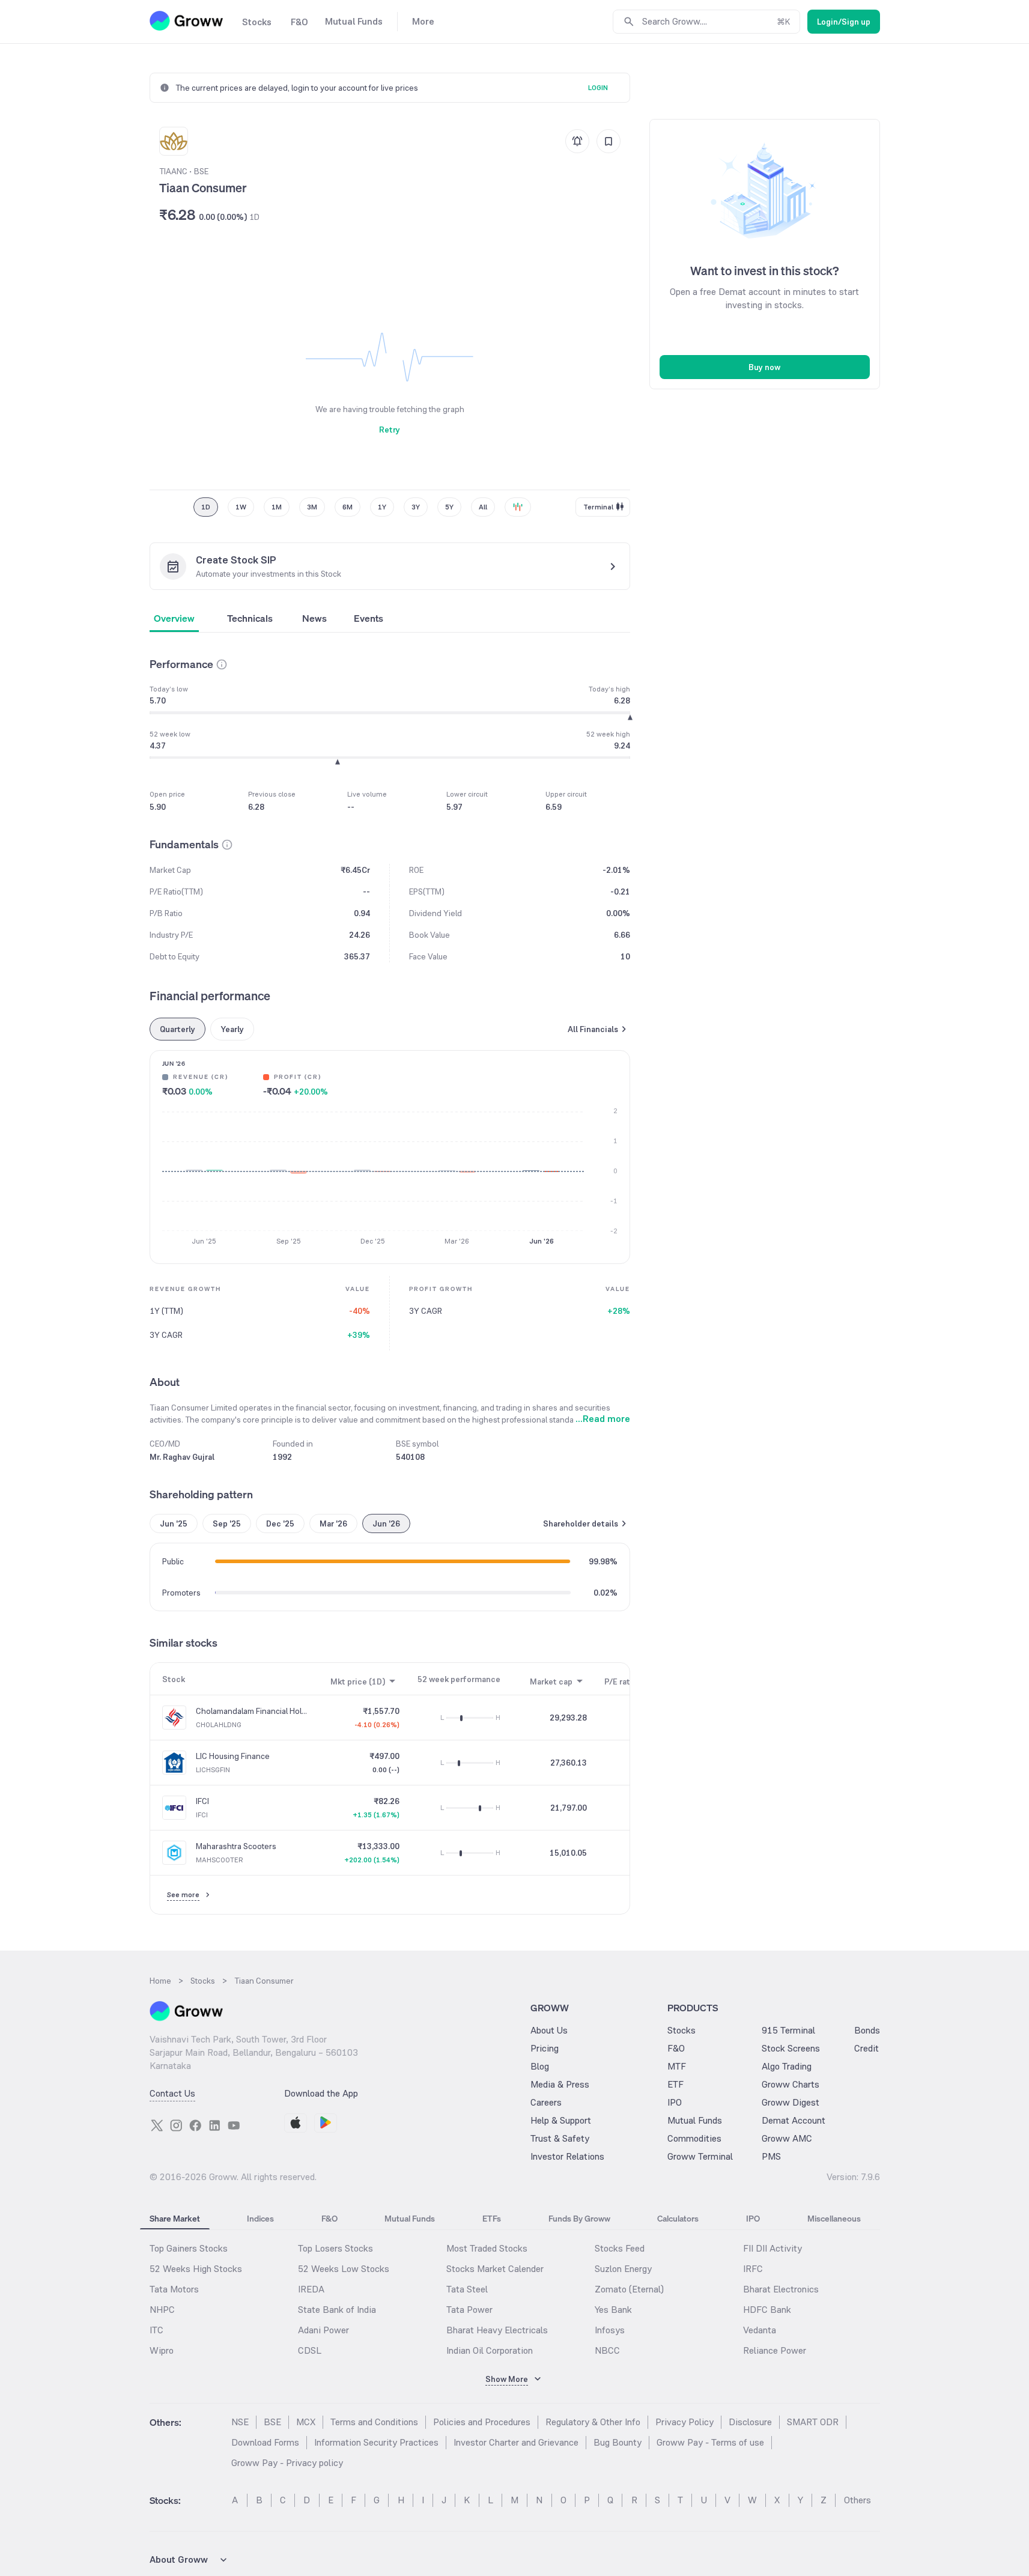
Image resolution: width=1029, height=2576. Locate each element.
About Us (549, 2030)
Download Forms (265, 2442)
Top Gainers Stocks (189, 2248)
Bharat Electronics (781, 2289)
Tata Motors (174, 2289)
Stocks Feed (620, 2248)
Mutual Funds (695, 2120)
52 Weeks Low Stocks (344, 2269)
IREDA (311, 2289)
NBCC (607, 2350)
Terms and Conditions (374, 2422)
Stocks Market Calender (495, 2269)
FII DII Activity (773, 2248)
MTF (677, 2066)
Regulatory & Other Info (593, 2422)
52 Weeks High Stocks (196, 2269)
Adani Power (323, 2330)
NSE (240, 2422)
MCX (306, 2422)
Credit (867, 2048)
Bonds (867, 2030)
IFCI (202, 1801)
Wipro (162, 2350)
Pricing (545, 2048)
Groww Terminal (700, 2156)
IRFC (753, 2269)
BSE (272, 2422)
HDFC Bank (767, 2310)
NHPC (162, 2310)
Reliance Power (775, 2350)
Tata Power (469, 2310)
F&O (676, 2048)
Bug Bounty (618, 2442)
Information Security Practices (376, 2442)
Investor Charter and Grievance (516, 2442)
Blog (540, 2066)
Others (857, 2500)
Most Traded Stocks (487, 2248)
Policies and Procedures (482, 2422)
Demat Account (794, 2120)
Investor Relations (567, 2156)
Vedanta (760, 2330)
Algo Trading (787, 2066)
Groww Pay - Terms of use (710, 2442)
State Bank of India (337, 2310)
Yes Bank (613, 2310)
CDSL (310, 2350)
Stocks (681, 2030)
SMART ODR (813, 2422)
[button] (222, 664)
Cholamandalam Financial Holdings (252, 1711)
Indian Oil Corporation (490, 2350)
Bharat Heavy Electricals (497, 2330)
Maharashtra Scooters (236, 1846)
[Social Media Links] (157, 2125)
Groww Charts (791, 2084)
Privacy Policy (684, 2422)
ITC (156, 2330)
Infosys (610, 2330)
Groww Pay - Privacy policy (287, 2463)
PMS (771, 2156)
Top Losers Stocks (335, 2248)
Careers (546, 2102)
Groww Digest (791, 2102)
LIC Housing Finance (233, 1756)
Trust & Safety (560, 2138)
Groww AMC (787, 2138)
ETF (675, 2084)
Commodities (694, 2138)
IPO (675, 2102)
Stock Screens (791, 2048)
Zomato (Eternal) (629, 2289)
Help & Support (561, 2120)
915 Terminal (788, 2030)
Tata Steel (467, 2289)
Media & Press (560, 2084)
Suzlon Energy (623, 2269)
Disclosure (750, 2422)
